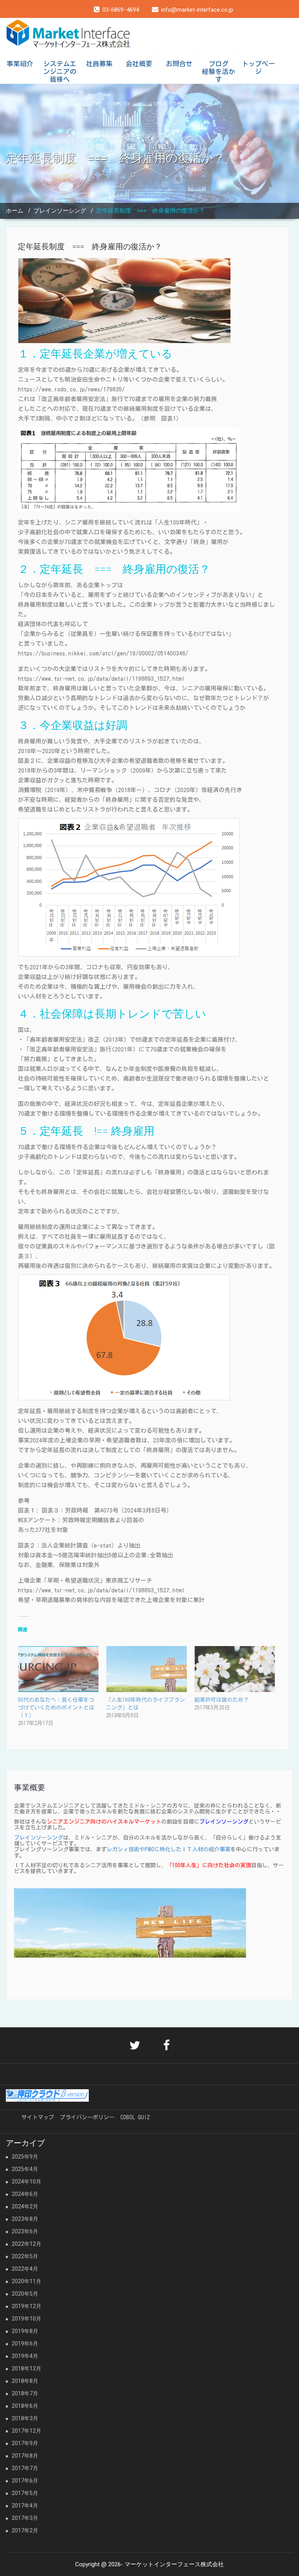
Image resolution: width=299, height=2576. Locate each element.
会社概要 (139, 64)
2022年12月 (26, 2244)
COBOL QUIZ (135, 2117)
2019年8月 (25, 2331)
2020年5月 (25, 2294)
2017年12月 (26, 2431)
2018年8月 (25, 2381)
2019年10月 (26, 2319)
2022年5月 (25, 2256)
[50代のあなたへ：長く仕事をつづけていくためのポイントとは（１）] (58, 1669)
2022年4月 (25, 2269)
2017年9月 (25, 2443)
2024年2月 (25, 2206)
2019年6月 (25, 2344)
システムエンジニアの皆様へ (60, 71)
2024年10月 (26, 2182)
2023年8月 (25, 2219)
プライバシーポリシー (87, 2117)
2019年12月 (26, 2306)
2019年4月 (25, 2356)
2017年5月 (25, 2493)
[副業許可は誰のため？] (234, 1669)
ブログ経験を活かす (219, 71)
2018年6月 (25, 2406)
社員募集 (99, 64)
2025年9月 (25, 2157)
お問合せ (179, 64)
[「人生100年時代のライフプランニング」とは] (146, 1669)
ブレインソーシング (60, 211)
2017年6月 (25, 2481)
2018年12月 (26, 2368)
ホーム (15, 211)
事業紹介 (20, 64)
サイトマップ (38, 2117)
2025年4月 (25, 2169)
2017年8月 (25, 2456)
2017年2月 (25, 2530)
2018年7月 (25, 2393)
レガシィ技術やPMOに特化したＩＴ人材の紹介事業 (169, 1849)
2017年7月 (25, 2468)
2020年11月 (26, 2281)
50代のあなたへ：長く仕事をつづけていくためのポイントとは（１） (56, 1708)
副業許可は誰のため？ (222, 1700)
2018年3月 (25, 2418)
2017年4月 (25, 2506)
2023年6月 (25, 2231)
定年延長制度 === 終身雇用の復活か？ (90, 247)
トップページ (258, 68)
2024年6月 (25, 2194)
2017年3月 (25, 2518)
